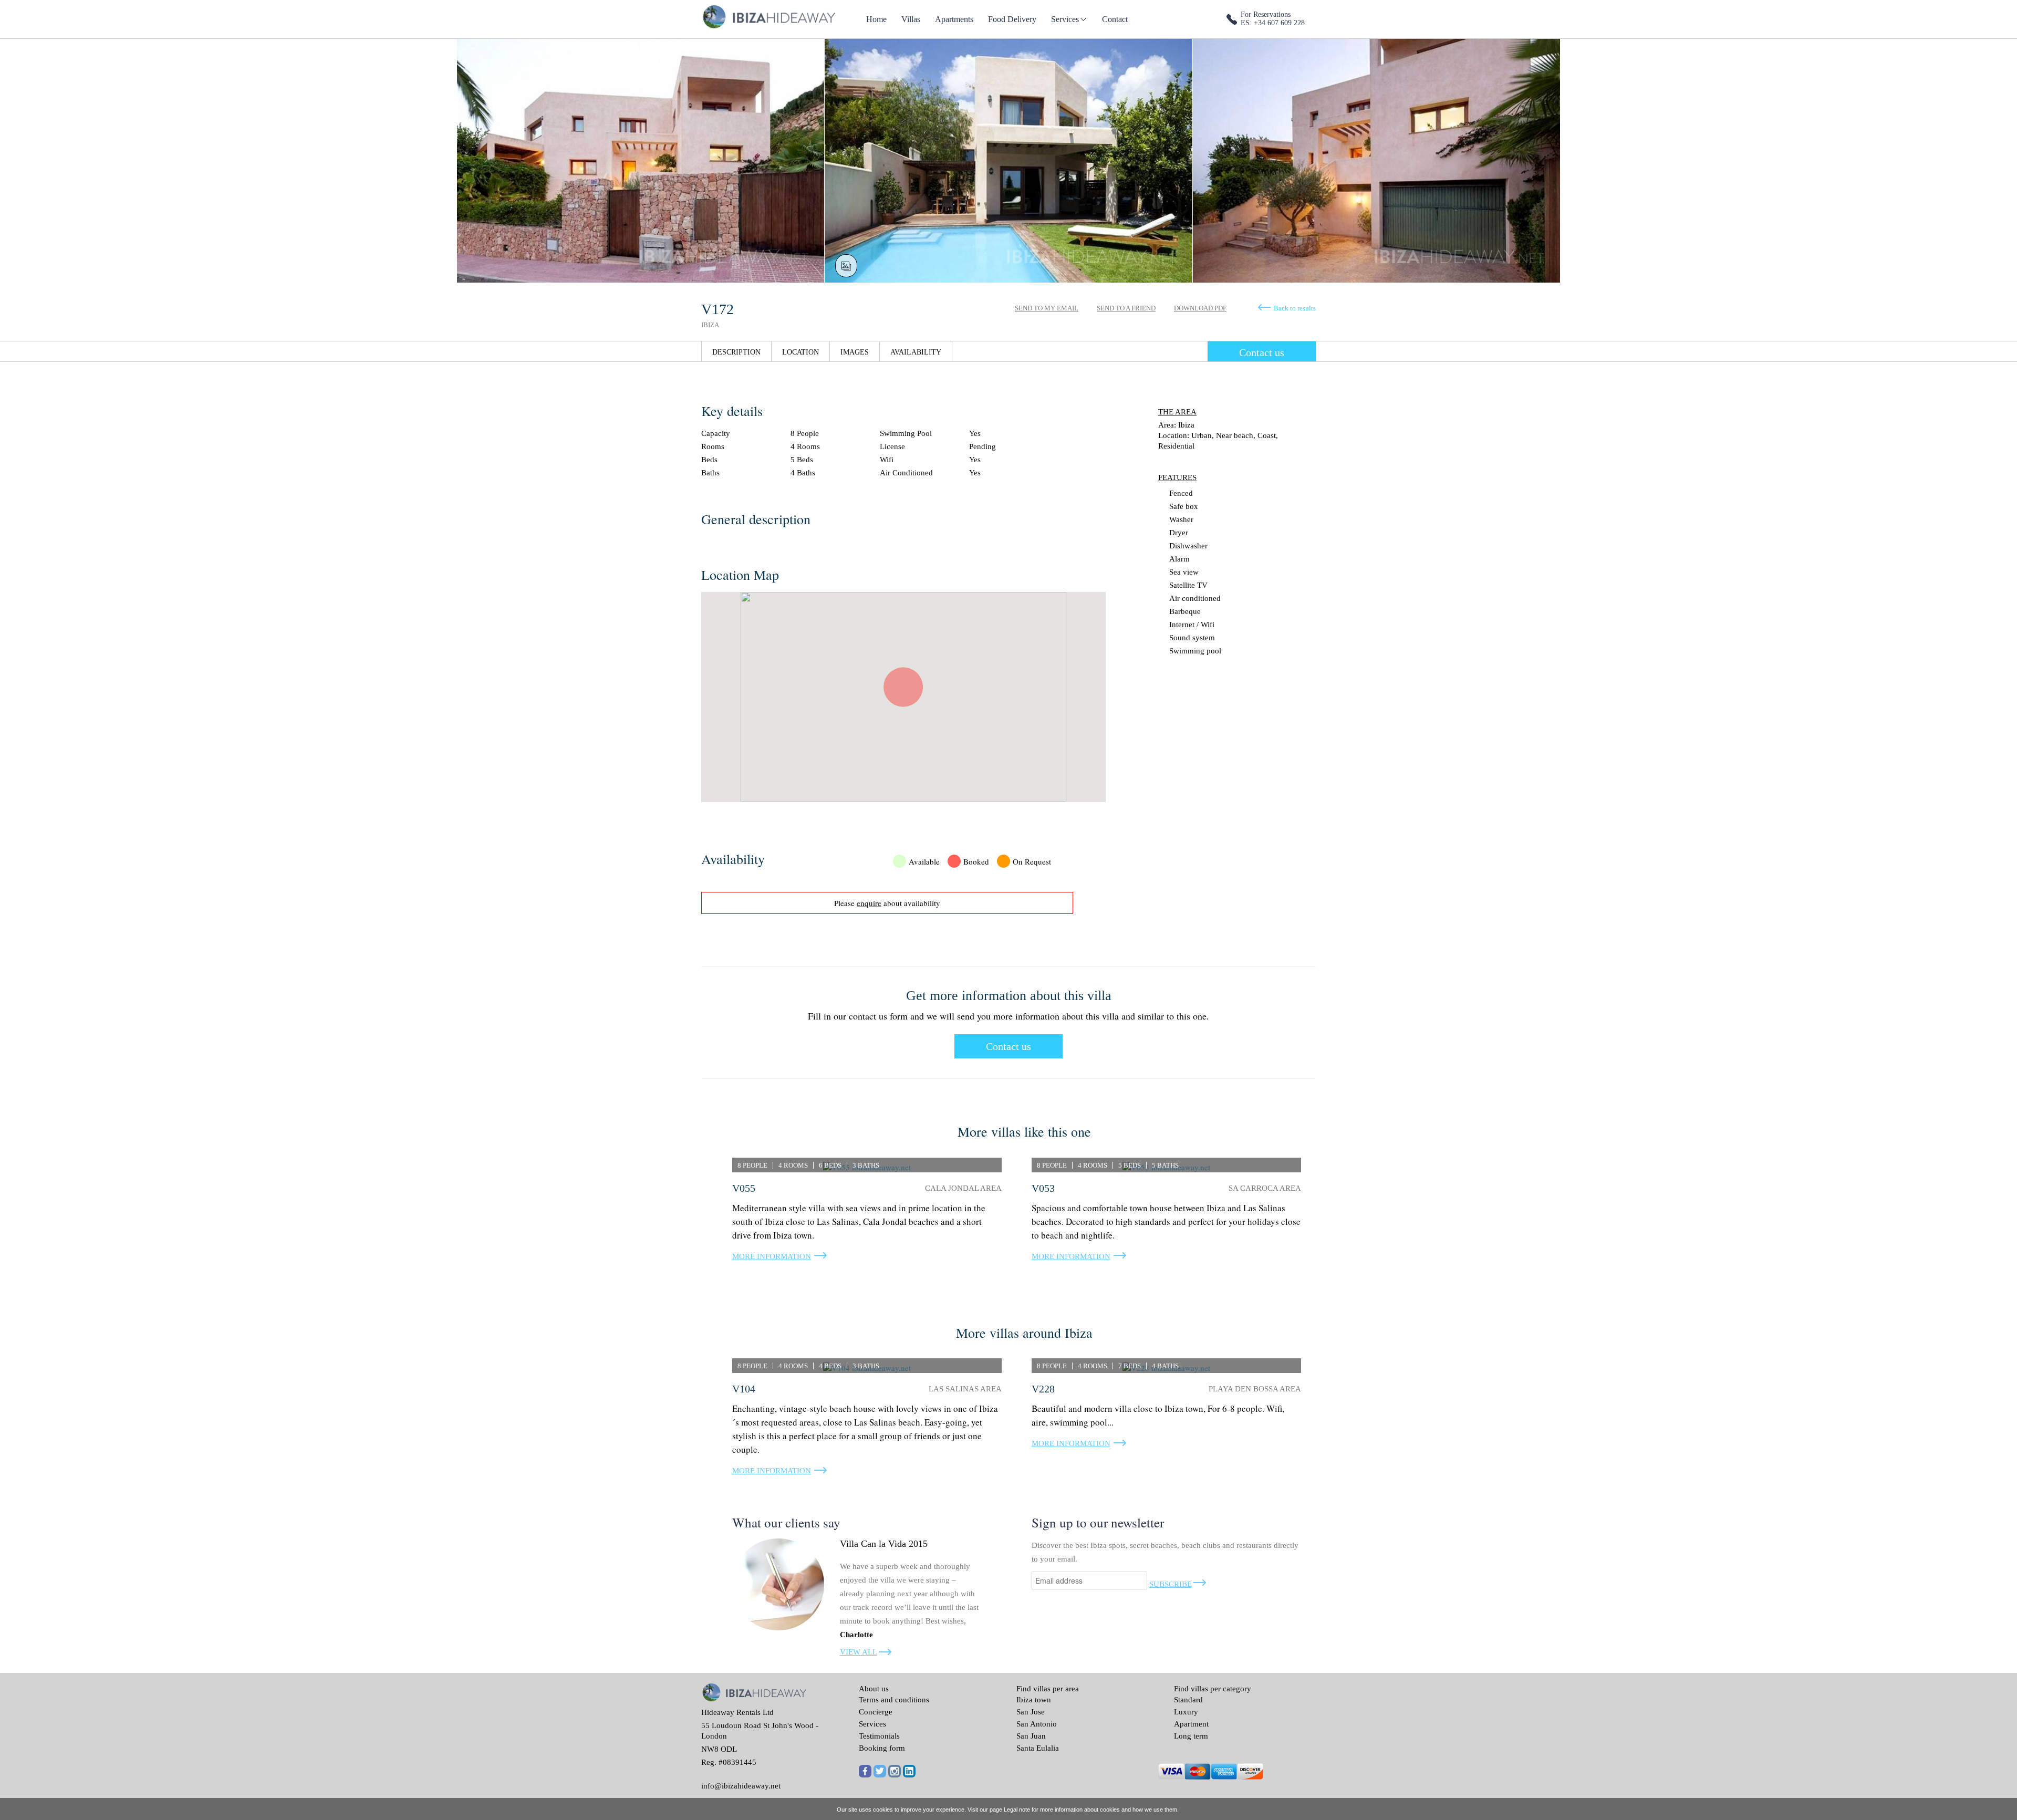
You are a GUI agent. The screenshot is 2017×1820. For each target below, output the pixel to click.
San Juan (1031, 1736)
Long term (1191, 1736)
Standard (1188, 1700)
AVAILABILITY (916, 352)
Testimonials (879, 1736)
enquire (869, 903)
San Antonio (1037, 1724)
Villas (911, 19)
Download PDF (1200, 308)
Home (876, 19)
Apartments (954, 19)
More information (772, 1256)
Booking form (882, 1748)
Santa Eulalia (1038, 1748)
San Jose (1031, 1712)
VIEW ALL (859, 1652)
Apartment (1191, 1724)
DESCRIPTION (736, 352)
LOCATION (800, 352)
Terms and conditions (894, 1700)
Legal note (1017, 1809)
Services (1065, 19)
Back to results (1295, 308)
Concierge (876, 1712)
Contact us (1262, 352)
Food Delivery (1012, 19)
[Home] (768, 16)
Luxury (1186, 1712)
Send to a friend (1126, 308)
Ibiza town (1034, 1700)
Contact (1115, 19)
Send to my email (1047, 308)
